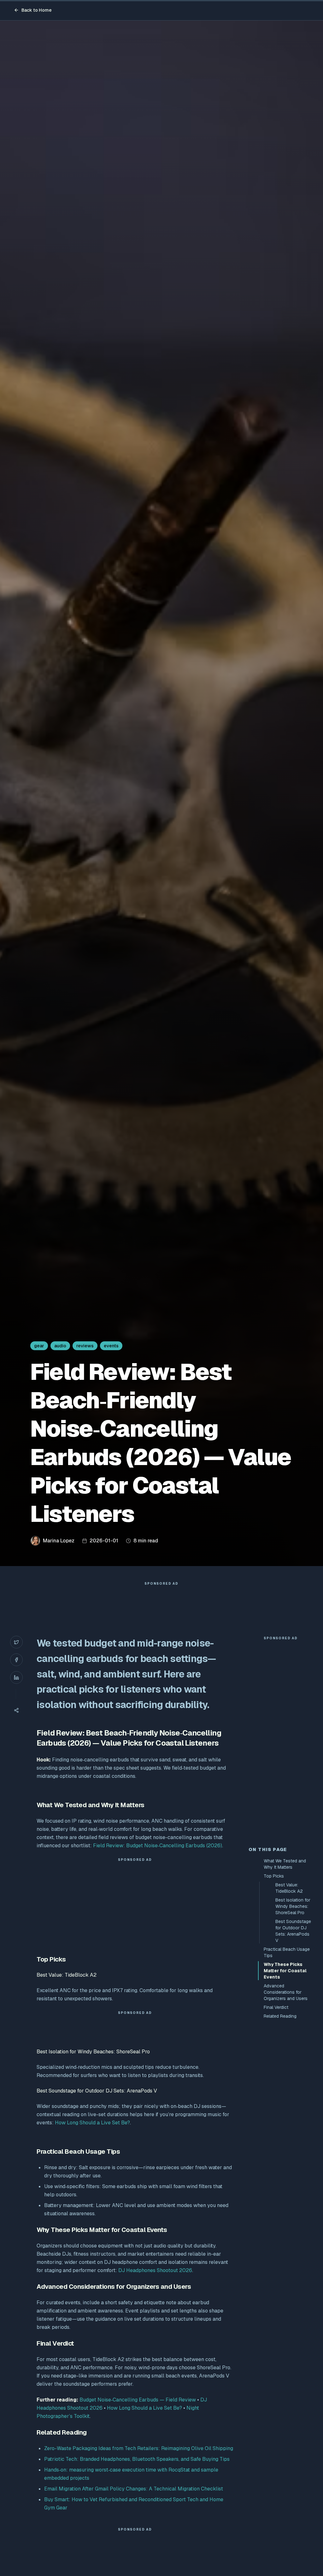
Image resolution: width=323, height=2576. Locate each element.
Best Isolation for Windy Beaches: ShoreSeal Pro (293, 1906)
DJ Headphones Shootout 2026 (155, 2270)
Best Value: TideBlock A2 (289, 1888)
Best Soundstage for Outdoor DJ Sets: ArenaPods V (293, 1931)
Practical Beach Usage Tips (287, 1952)
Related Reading (280, 2016)
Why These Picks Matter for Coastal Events (285, 1971)
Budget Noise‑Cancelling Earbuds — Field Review (138, 2400)
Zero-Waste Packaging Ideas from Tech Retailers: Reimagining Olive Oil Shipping (139, 2448)
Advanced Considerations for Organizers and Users (286, 1992)
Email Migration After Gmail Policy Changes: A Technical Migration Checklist (134, 2489)
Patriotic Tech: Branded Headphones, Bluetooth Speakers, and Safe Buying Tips (137, 2459)
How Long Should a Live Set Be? (92, 2123)
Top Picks (274, 1876)
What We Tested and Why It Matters (285, 1864)
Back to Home (37, 10)
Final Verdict (276, 2007)
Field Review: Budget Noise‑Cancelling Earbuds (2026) (158, 1846)
